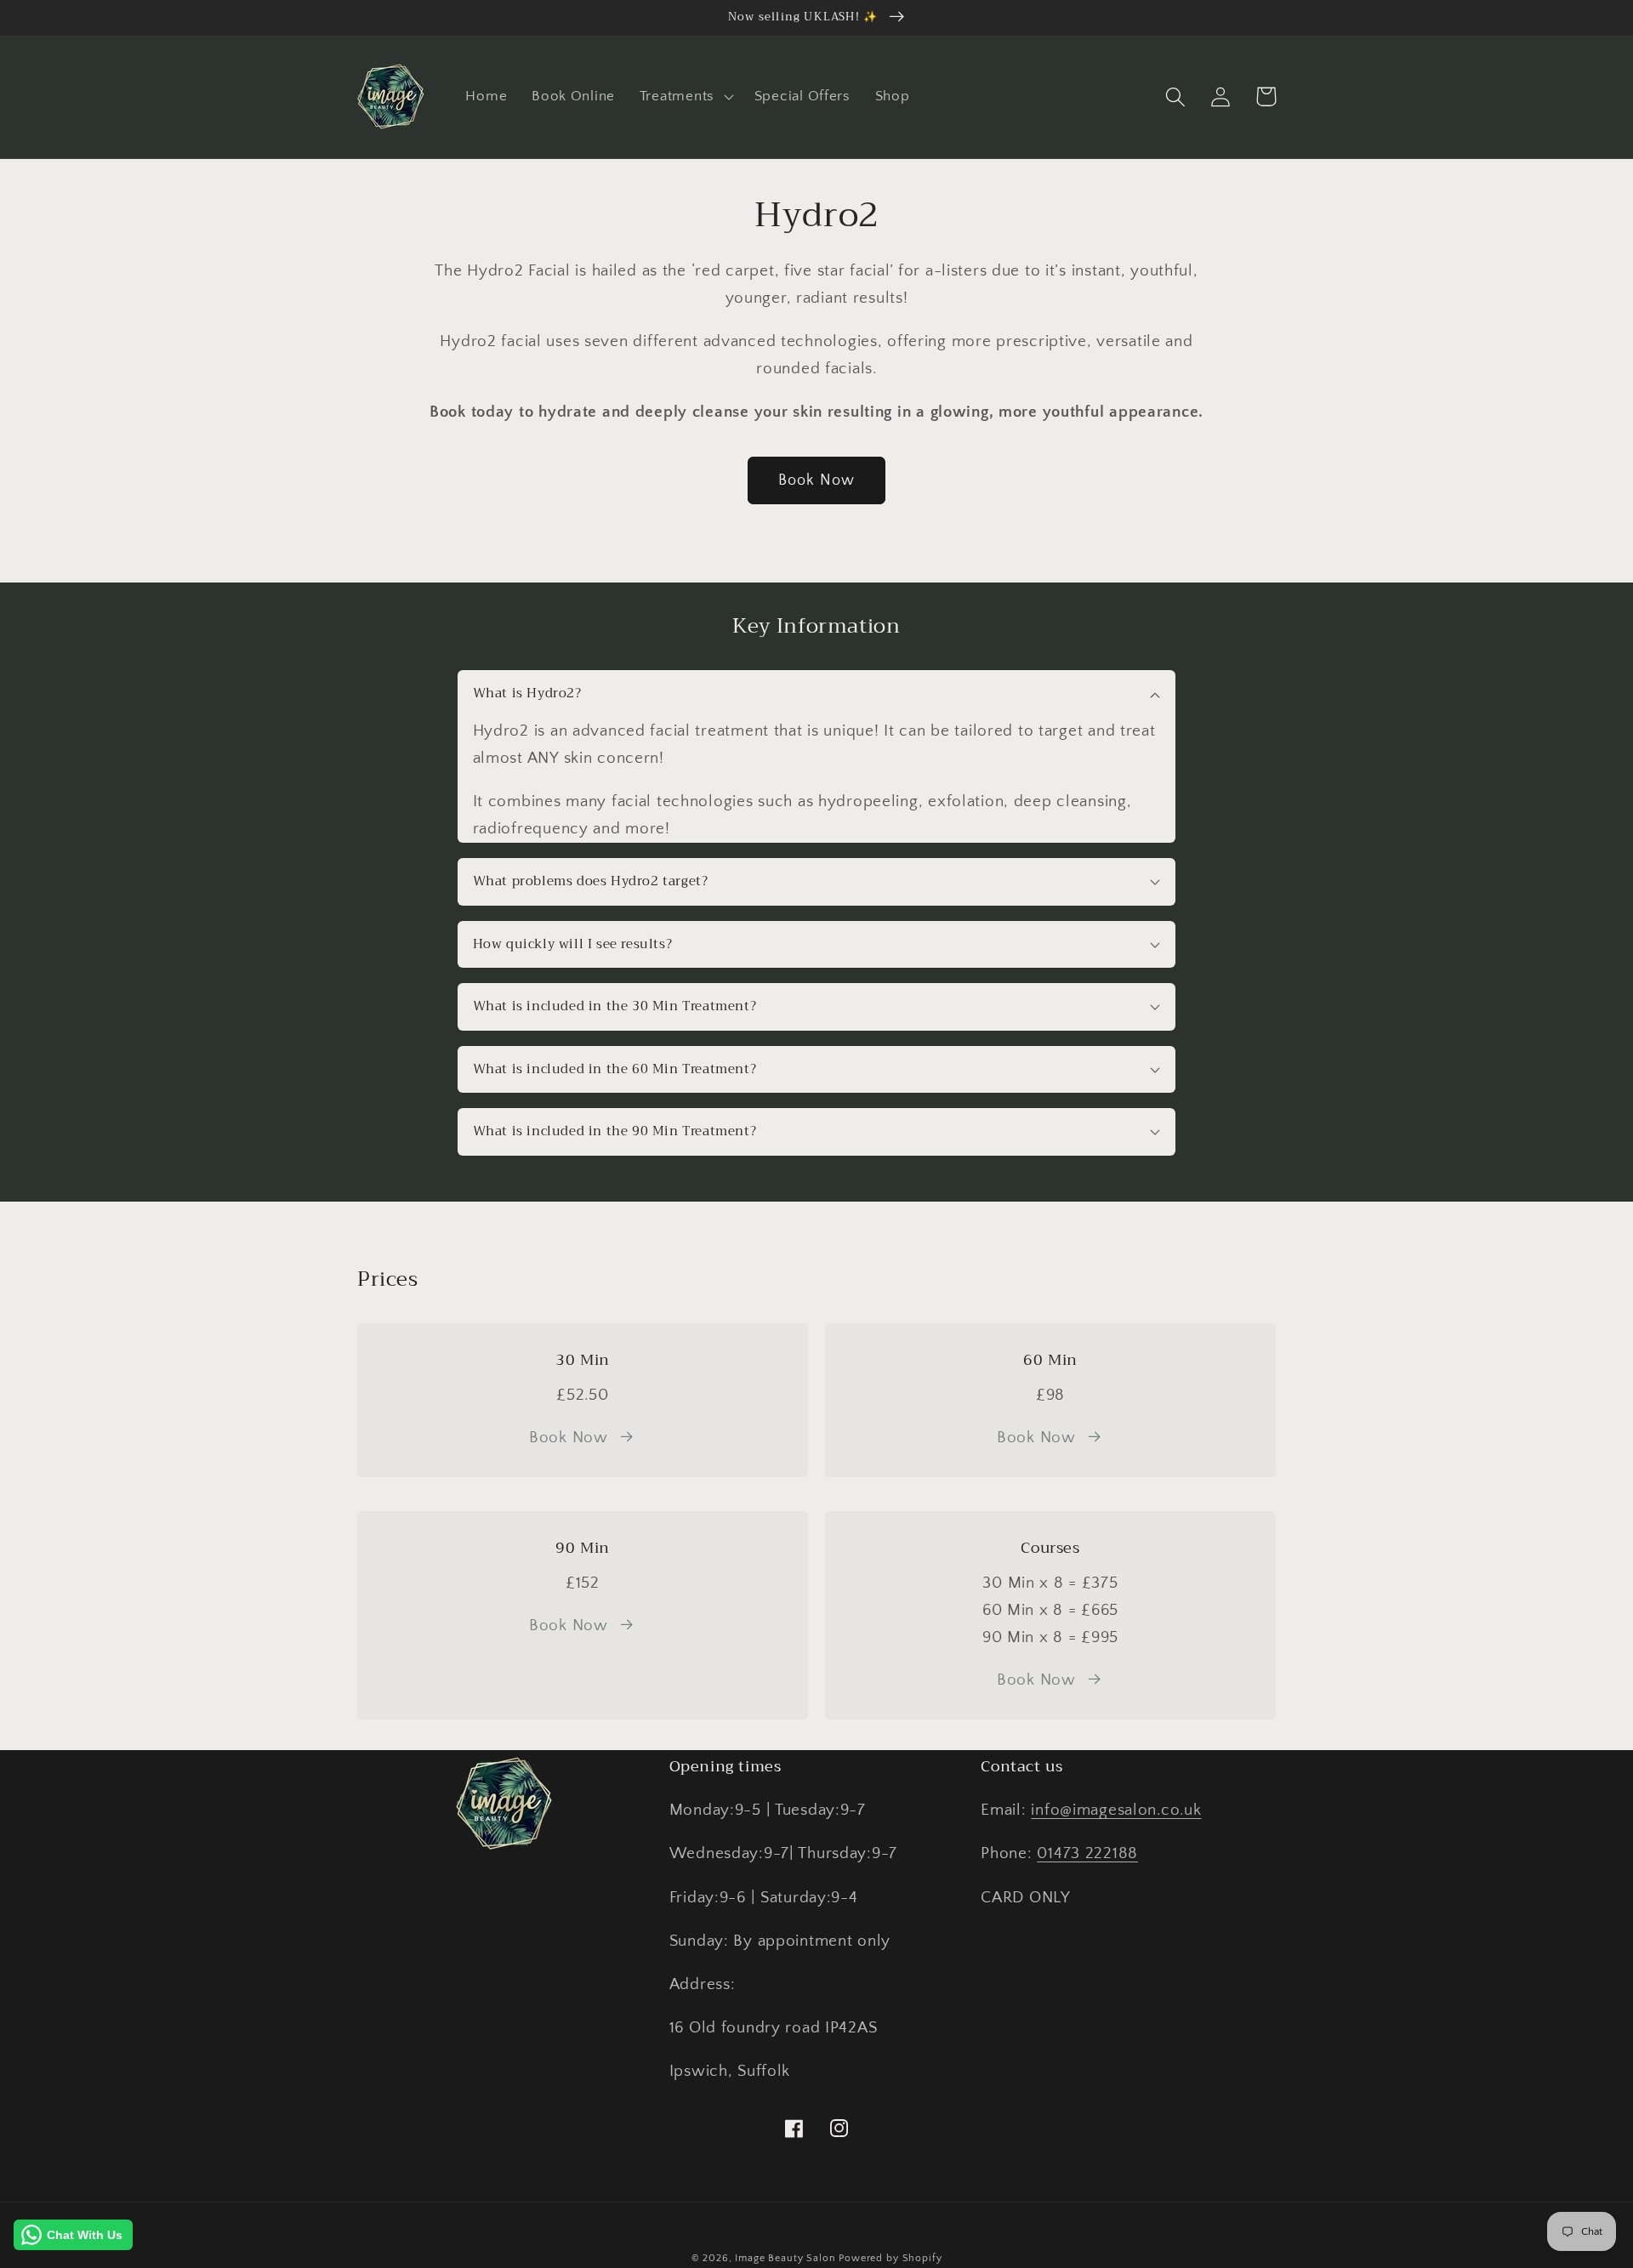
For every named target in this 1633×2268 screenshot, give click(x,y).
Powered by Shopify (890, 2258)
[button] (684, 97)
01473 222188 (1087, 1853)
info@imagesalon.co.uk (1116, 1810)
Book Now (817, 480)
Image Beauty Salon (785, 2258)
